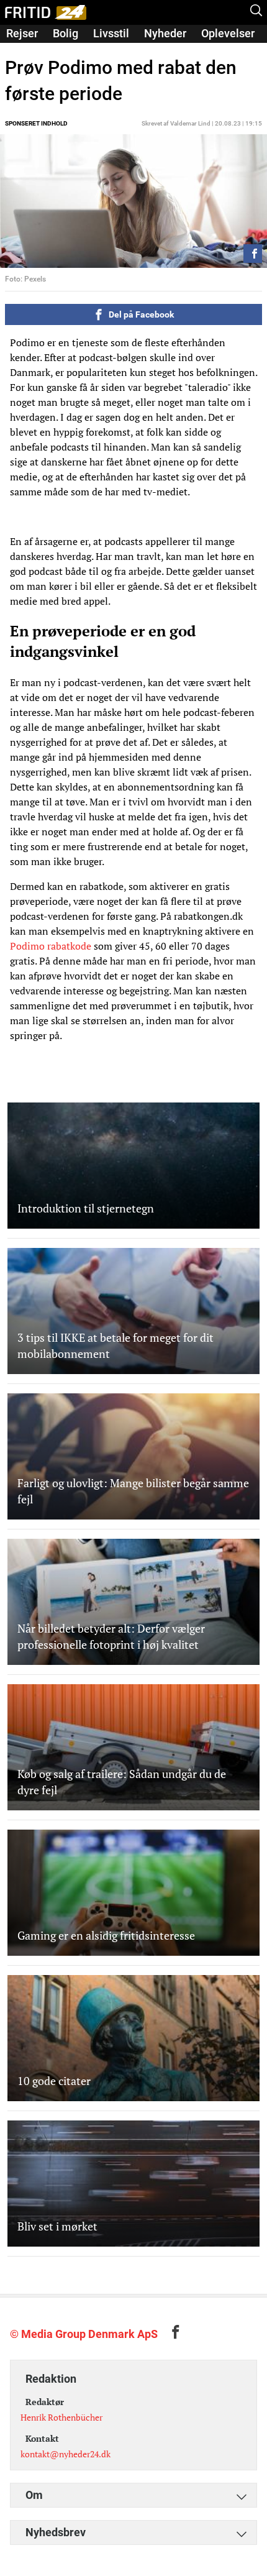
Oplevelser (228, 33)
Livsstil (111, 33)
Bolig (66, 33)
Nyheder (165, 33)
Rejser (22, 33)
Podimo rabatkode (51, 946)
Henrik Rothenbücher (61, 2417)
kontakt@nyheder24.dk (66, 2454)
